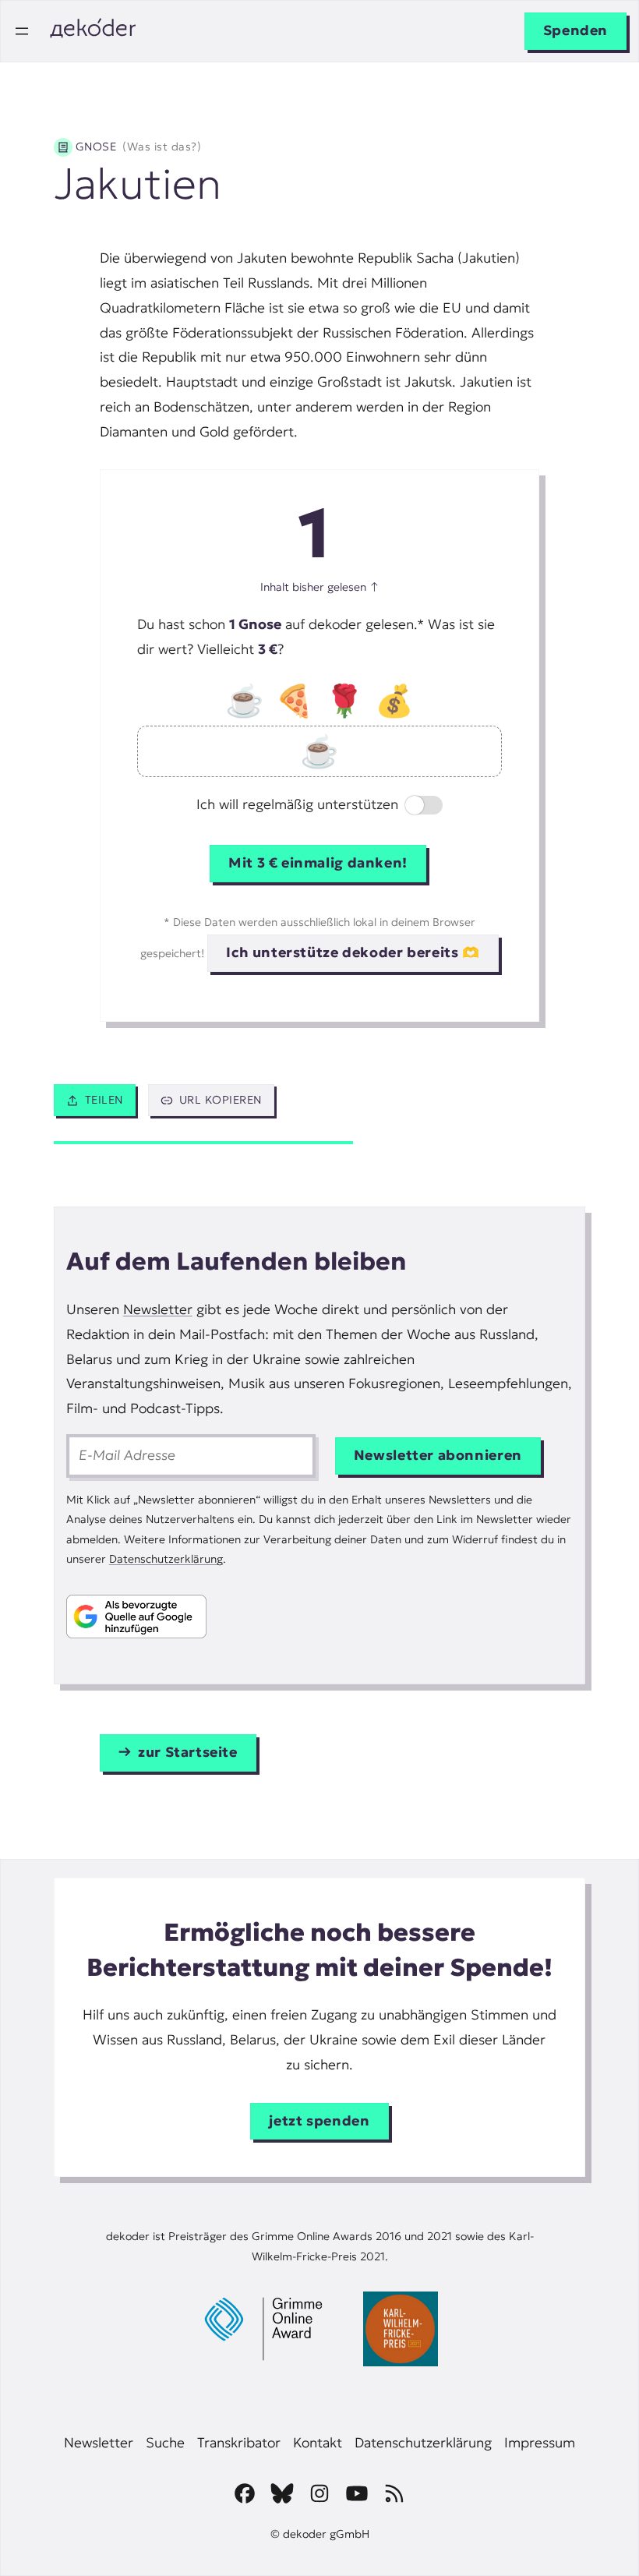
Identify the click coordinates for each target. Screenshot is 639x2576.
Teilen (104, 1100)
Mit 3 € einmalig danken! (318, 863)
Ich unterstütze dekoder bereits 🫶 (353, 952)
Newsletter (158, 1309)
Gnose (138, 147)
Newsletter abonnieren (438, 1455)
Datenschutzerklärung (166, 1559)
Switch (411, 807)
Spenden (575, 30)
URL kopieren (221, 1100)
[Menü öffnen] (22, 31)
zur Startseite (188, 1752)
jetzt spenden (319, 2121)
